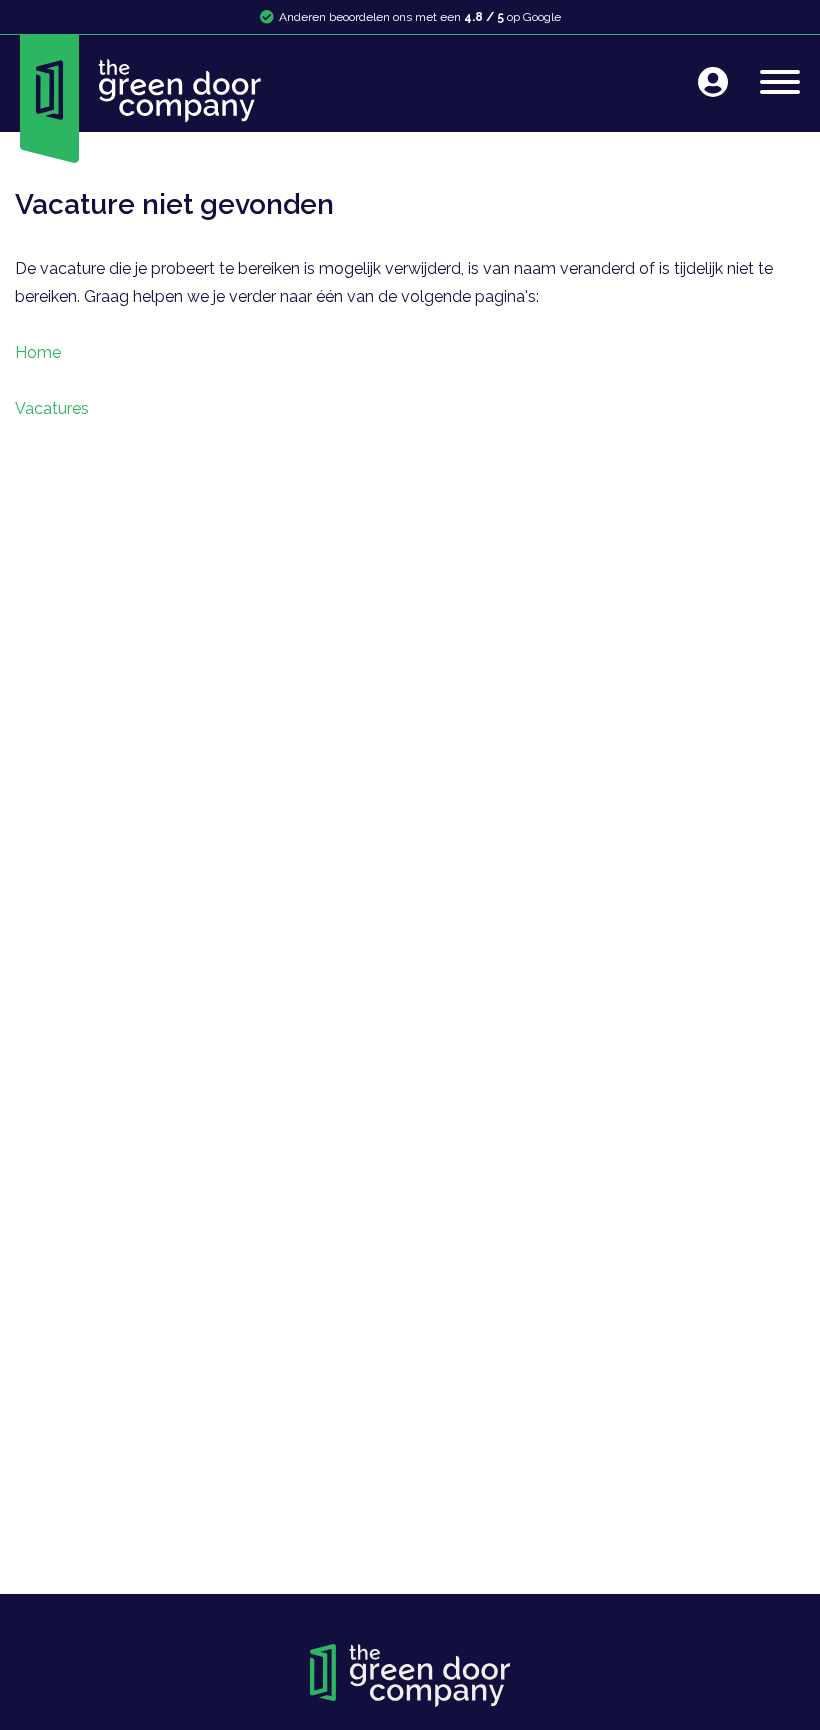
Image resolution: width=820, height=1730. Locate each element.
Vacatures (52, 408)
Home (38, 352)
